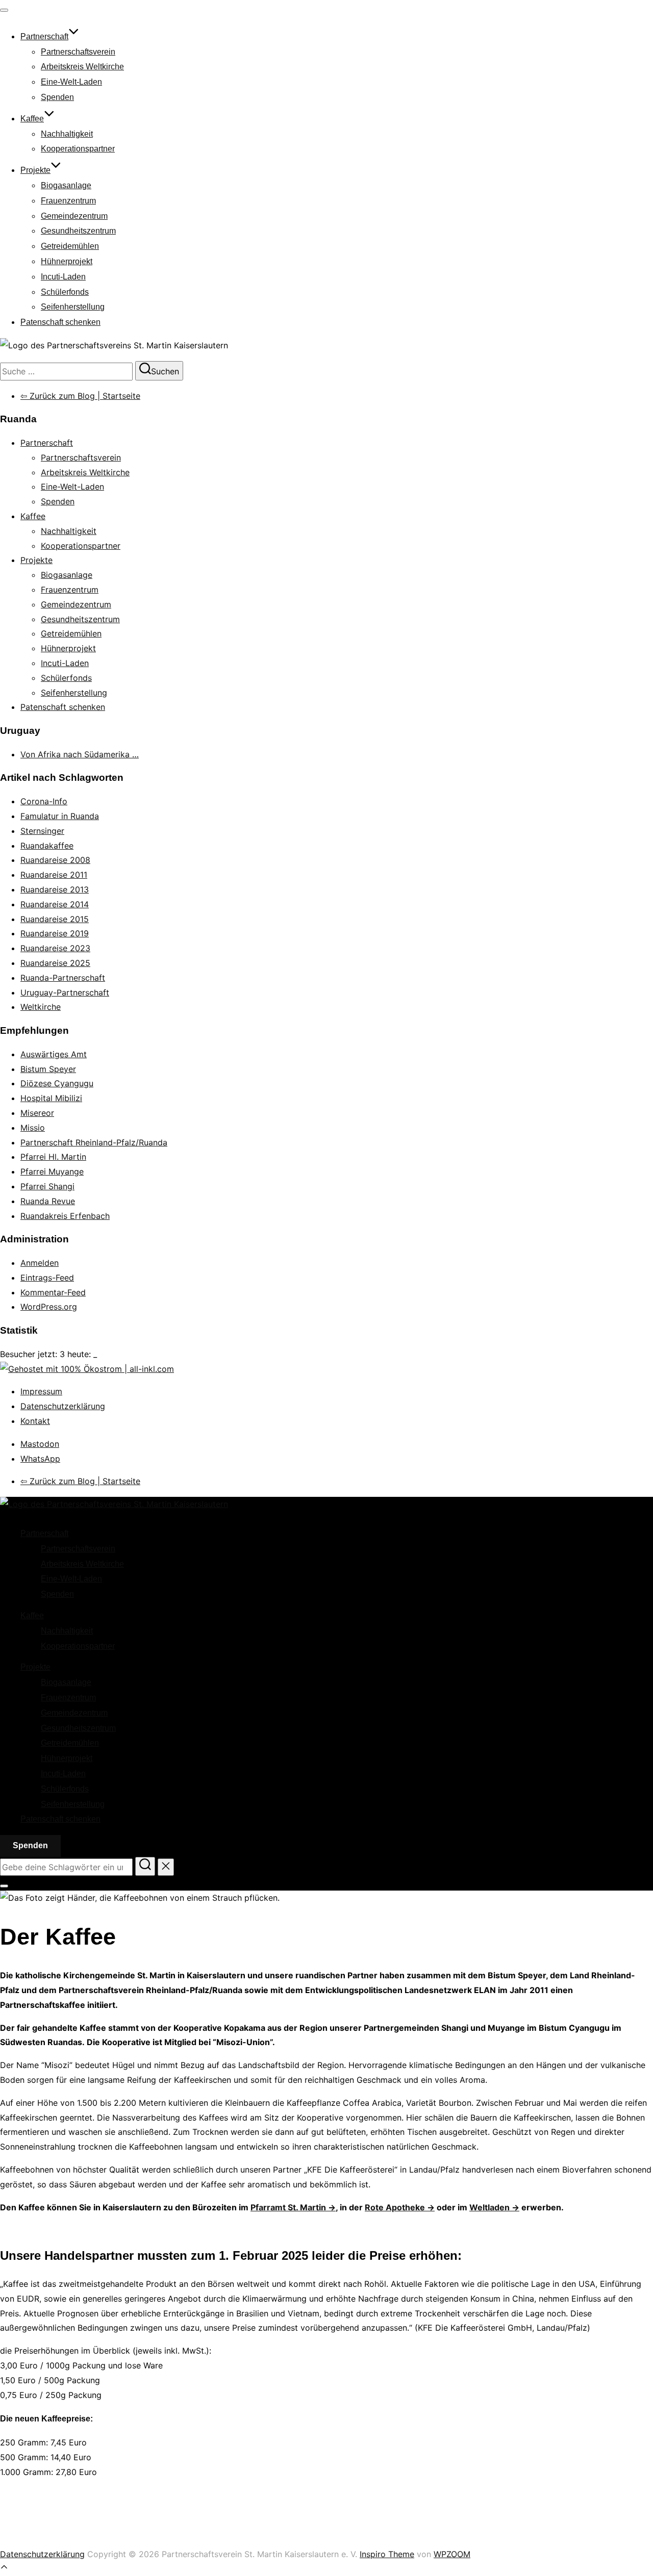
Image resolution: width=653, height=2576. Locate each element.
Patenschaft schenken (60, 322)
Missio (33, 1128)
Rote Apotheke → (400, 2207)
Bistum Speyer (48, 1069)
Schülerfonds (65, 292)
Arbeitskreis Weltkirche (82, 67)
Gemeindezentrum (74, 216)
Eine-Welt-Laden (71, 82)
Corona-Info (44, 801)
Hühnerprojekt (67, 261)
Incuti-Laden (63, 277)
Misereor (37, 1113)
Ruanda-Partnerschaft (63, 978)
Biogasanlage (66, 185)
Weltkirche (41, 1007)
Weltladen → (494, 2207)
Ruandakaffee (47, 846)
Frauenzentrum (68, 201)
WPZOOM (452, 2554)
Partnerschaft (44, 36)
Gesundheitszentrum (78, 231)
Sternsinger (42, 831)
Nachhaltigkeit (67, 134)
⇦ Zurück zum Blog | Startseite (80, 396)
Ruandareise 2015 (55, 919)
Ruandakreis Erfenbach (65, 1216)
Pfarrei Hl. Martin (53, 1157)
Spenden (57, 97)
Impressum (41, 1391)
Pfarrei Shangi (47, 1186)
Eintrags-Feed (47, 1278)
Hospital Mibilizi (51, 1098)
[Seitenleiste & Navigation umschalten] (4, 1886)
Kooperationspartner (78, 149)
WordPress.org (49, 1307)
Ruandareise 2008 (55, 860)
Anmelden (40, 1263)
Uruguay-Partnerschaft (65, 992)
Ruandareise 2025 (55, 963)
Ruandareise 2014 (55, 904)
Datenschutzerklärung (63, 1406)
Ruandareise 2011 (54, 875)
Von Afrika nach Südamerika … (80, 754)
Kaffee (32, 119)
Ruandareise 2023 (55, 948)
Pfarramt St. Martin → (293, 2207)
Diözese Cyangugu (57, 1083)
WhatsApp (40, 1459)
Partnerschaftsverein (78, 52)
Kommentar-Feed (53, 1292)
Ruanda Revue (48, 1201)
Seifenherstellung (73, 307)
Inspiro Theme (387, 2554)
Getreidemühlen (70, 246)
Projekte (35, 170)
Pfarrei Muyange (52, 1171)
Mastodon (40, 1444)
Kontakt (35, 1421)
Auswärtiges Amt (54, 1054)
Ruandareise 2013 (55, 889)
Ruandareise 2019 (55, 933)
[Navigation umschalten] (4, 10)
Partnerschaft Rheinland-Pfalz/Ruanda (94, 1142)
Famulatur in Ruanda (60, 816)
